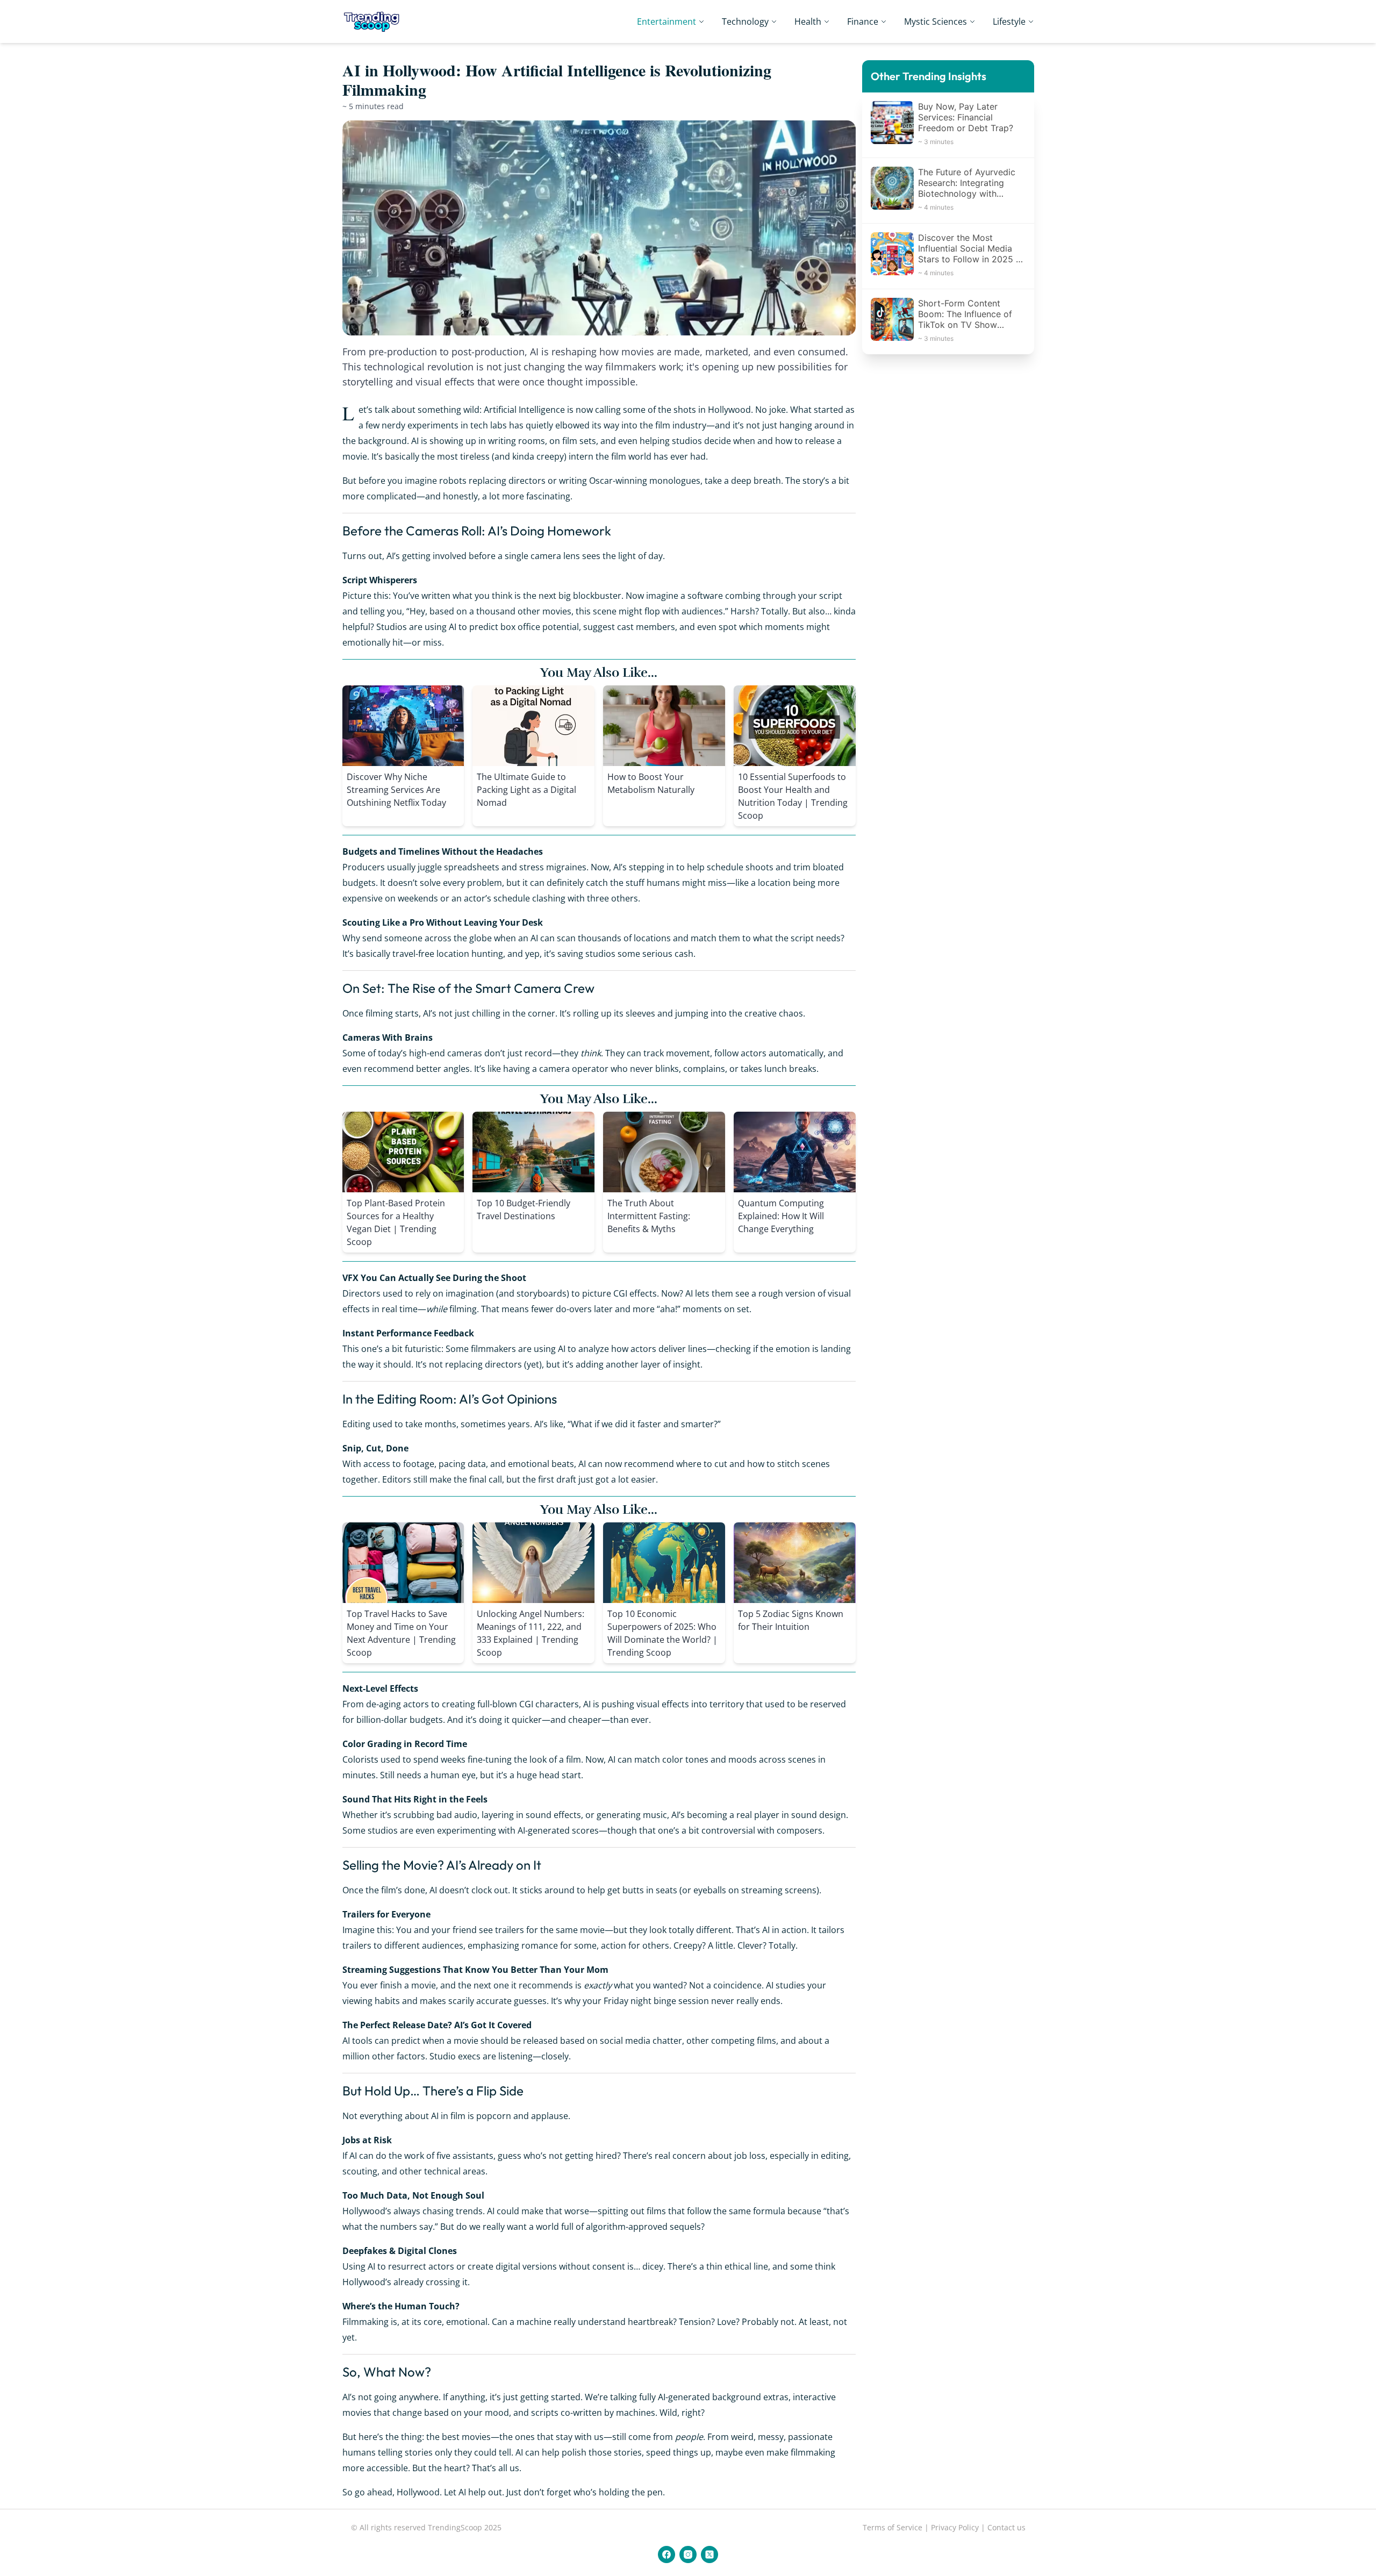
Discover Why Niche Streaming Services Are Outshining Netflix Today (396, 790)
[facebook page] (666, 2554)
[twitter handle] (709, 2554)
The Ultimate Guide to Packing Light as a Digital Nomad (526, 790)
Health (808, 22)
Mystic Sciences (936, 22)
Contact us (1006, 2527)
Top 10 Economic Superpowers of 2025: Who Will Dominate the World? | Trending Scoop (662, 1633)
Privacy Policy (955, 2527)
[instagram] (688, 2554)
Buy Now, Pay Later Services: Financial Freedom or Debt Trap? (966, 117)
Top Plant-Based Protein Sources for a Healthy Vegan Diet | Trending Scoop (396, 1222)
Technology (745, 22)
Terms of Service (893, 2527)
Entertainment (666, 22)
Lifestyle (1009, 22)
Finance (863, 22)
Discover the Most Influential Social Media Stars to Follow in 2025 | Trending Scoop (968, 248)
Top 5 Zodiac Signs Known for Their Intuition (791, 1620)
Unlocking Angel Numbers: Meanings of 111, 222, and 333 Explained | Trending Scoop (531, 1633)
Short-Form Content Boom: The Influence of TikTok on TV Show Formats (965, 314)
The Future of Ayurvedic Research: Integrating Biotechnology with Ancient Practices (967, 183)
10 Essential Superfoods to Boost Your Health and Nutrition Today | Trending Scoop (793, 796)
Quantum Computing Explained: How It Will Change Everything (781, 1216)
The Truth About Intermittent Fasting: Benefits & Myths (649, 1216)
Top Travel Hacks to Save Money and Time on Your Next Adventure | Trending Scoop (401, 1633)
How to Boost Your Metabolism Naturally (651, 783)
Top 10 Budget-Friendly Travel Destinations (524, 1210)
